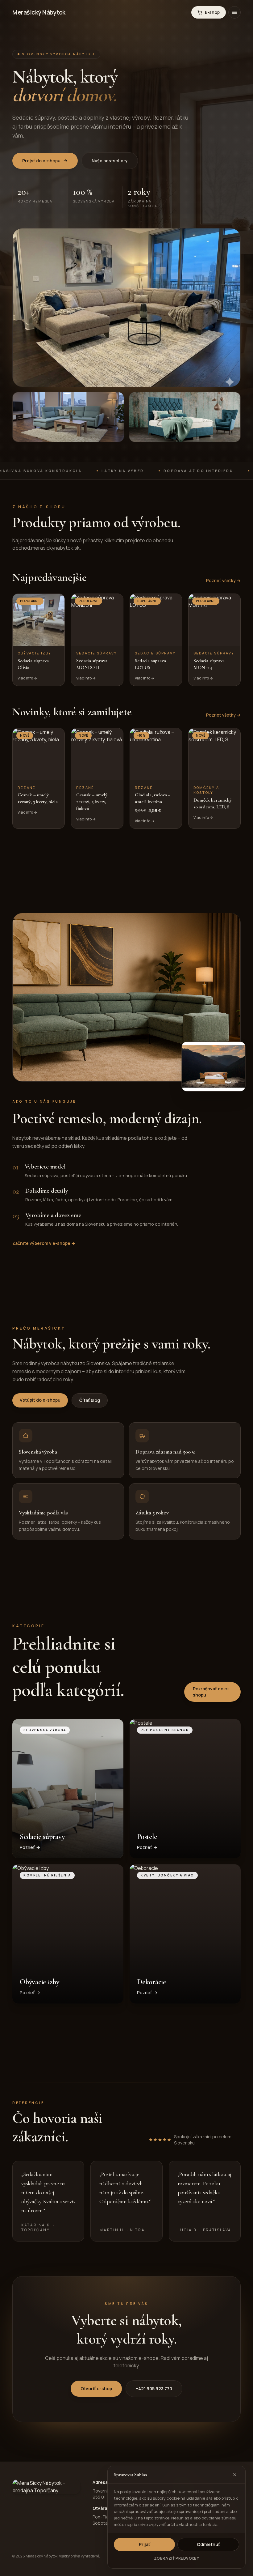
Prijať (145, 2544)
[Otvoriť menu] (234, 12)
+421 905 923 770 (154, 2389)
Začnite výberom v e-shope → (44, 1243)
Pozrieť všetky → (223, 580)
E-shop (212, 12)
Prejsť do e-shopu (41, 161)
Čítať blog (90, 1400)
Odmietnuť (208, 2544)
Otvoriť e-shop (96, 2389)
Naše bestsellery (110, 161)
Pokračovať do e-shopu (211, 1692)
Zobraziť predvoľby (177, 2558)
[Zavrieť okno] (235, 2475)
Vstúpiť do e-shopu (40, 1400)
